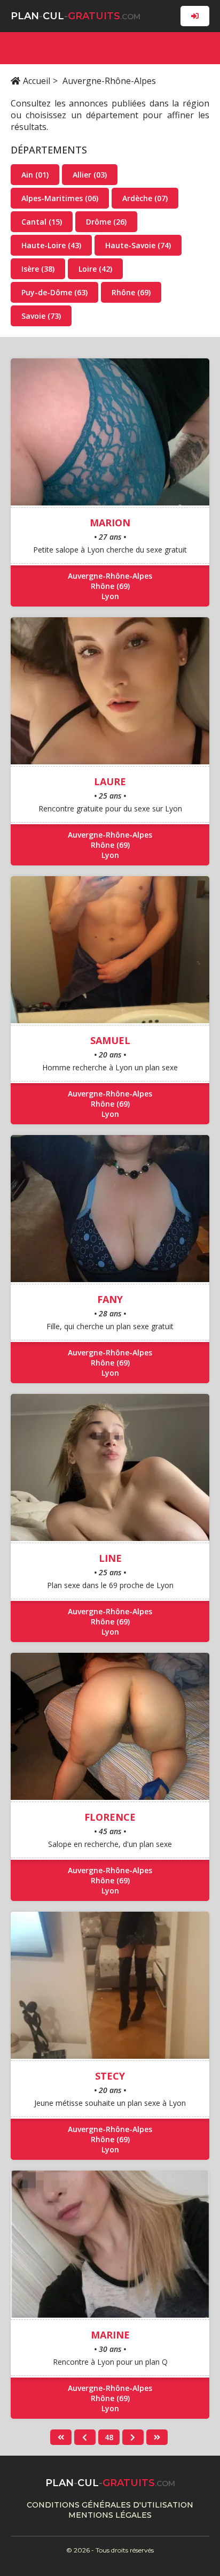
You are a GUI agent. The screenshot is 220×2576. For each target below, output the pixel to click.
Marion (110, 523)
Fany (110, 1299)
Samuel (110, 1040)
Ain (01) (35, 175)
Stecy (110, 2076)
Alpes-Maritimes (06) (60, 198)
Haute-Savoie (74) (138, 245)
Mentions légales (110, 2515)
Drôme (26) (106, 222)
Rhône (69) (131, 292)
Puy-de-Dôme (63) (54, 292)
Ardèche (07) (145, 198)
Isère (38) (38, 269)
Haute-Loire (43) (51, 245)
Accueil (37, 81)
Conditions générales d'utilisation (110, 2505)
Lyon (110, 596)
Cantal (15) (42, 222)
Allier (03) (90, 175)
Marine (110, 2335)
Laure (110, 781)
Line (110, 1558)
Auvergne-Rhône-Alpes (110, 576)
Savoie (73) (41, 316)
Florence (110, 1817)
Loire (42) (95, 269)
